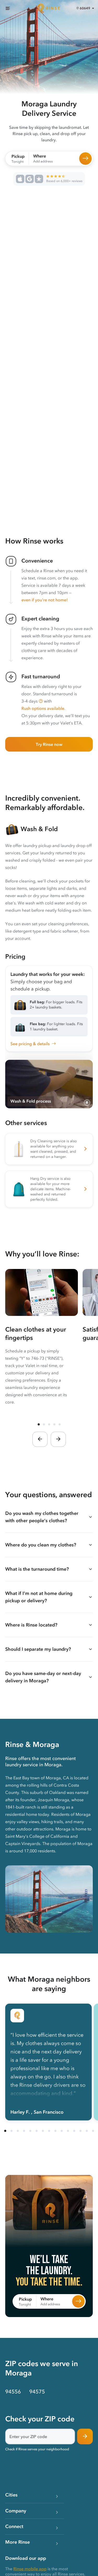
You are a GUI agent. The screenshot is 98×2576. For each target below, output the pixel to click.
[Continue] (85, 2436)
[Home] (49, 8)
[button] (41, 701)
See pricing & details (30, 1044)
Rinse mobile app (30, 2569)
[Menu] (8, 8)
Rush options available (43, 708)
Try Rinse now (49, 744)
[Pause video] (87, 1103)
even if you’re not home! (45, 600)
